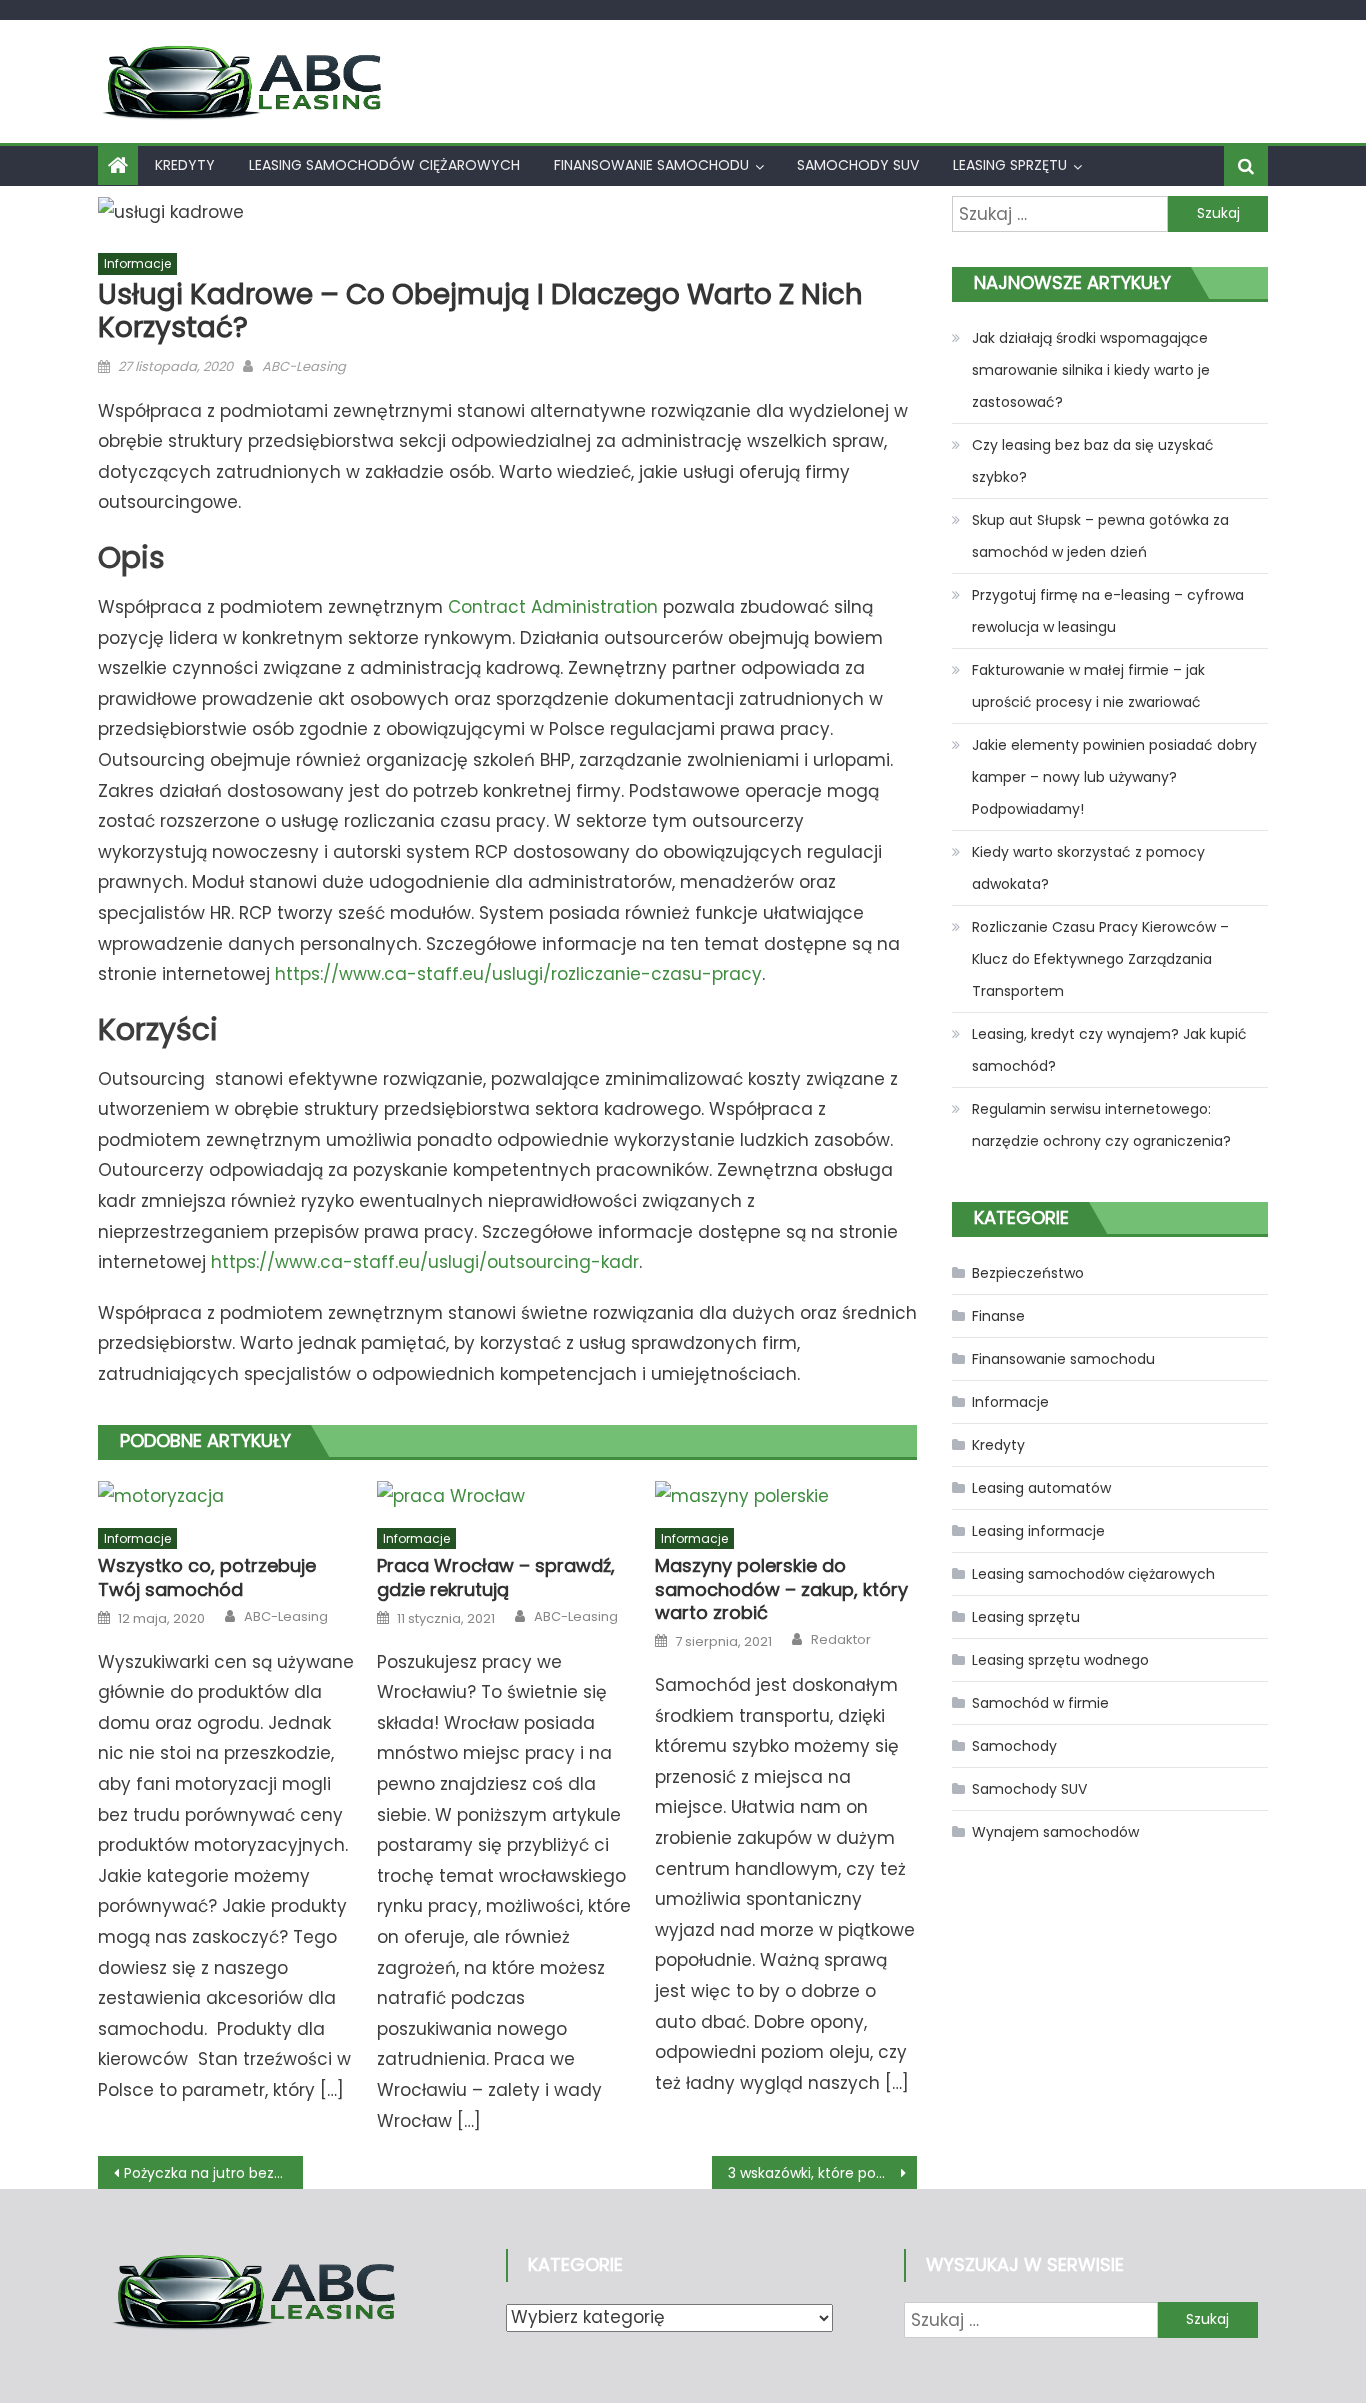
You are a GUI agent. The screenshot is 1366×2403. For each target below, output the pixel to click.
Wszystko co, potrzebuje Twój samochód (207, 1577)
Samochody (1014, 1746)
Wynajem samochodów (1055, 1832)
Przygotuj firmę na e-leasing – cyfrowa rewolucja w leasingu (1108, 611)
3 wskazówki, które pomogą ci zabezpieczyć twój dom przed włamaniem (822, 2173)
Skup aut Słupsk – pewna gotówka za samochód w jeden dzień (1100, 536)
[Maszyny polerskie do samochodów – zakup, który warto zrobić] (786, 1496)
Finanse (998, 1316)
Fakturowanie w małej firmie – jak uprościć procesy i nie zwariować (1088, 686)
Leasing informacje (1038, 1531)
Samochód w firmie (1040, 1703)
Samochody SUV (858, 165)
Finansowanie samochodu (651, 165)
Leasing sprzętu (1010, 165)
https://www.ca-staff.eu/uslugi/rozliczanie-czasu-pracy (518, 974)
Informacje (137, 263)
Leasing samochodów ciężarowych (384, 165)
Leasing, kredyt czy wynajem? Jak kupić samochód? (1109, 1050)
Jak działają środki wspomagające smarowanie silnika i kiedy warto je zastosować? (1091, 370)
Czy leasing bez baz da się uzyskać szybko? (1093, 461)
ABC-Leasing (304, 366)
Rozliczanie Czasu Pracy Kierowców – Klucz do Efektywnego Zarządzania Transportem (1100, 959)
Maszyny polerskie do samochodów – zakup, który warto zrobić (781, 1589)
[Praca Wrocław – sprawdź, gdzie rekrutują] (508, 1496)
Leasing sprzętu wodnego (1060, 1660)
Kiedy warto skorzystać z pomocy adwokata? (1088, 868)
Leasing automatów (1041, 1488)
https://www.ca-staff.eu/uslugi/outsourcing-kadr (425, 1262)
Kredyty (185, 165)
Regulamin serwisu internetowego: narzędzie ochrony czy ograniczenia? (1101, 1125)
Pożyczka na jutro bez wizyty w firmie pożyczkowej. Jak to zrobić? (213, 2173)
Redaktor (841, 1640)
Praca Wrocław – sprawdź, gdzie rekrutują (496, 1577)
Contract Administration (553, 607)
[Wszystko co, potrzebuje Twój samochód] (229, 1496)
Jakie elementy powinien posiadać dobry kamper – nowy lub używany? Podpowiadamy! (1114, 777)
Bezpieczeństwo (1028, 1273)
